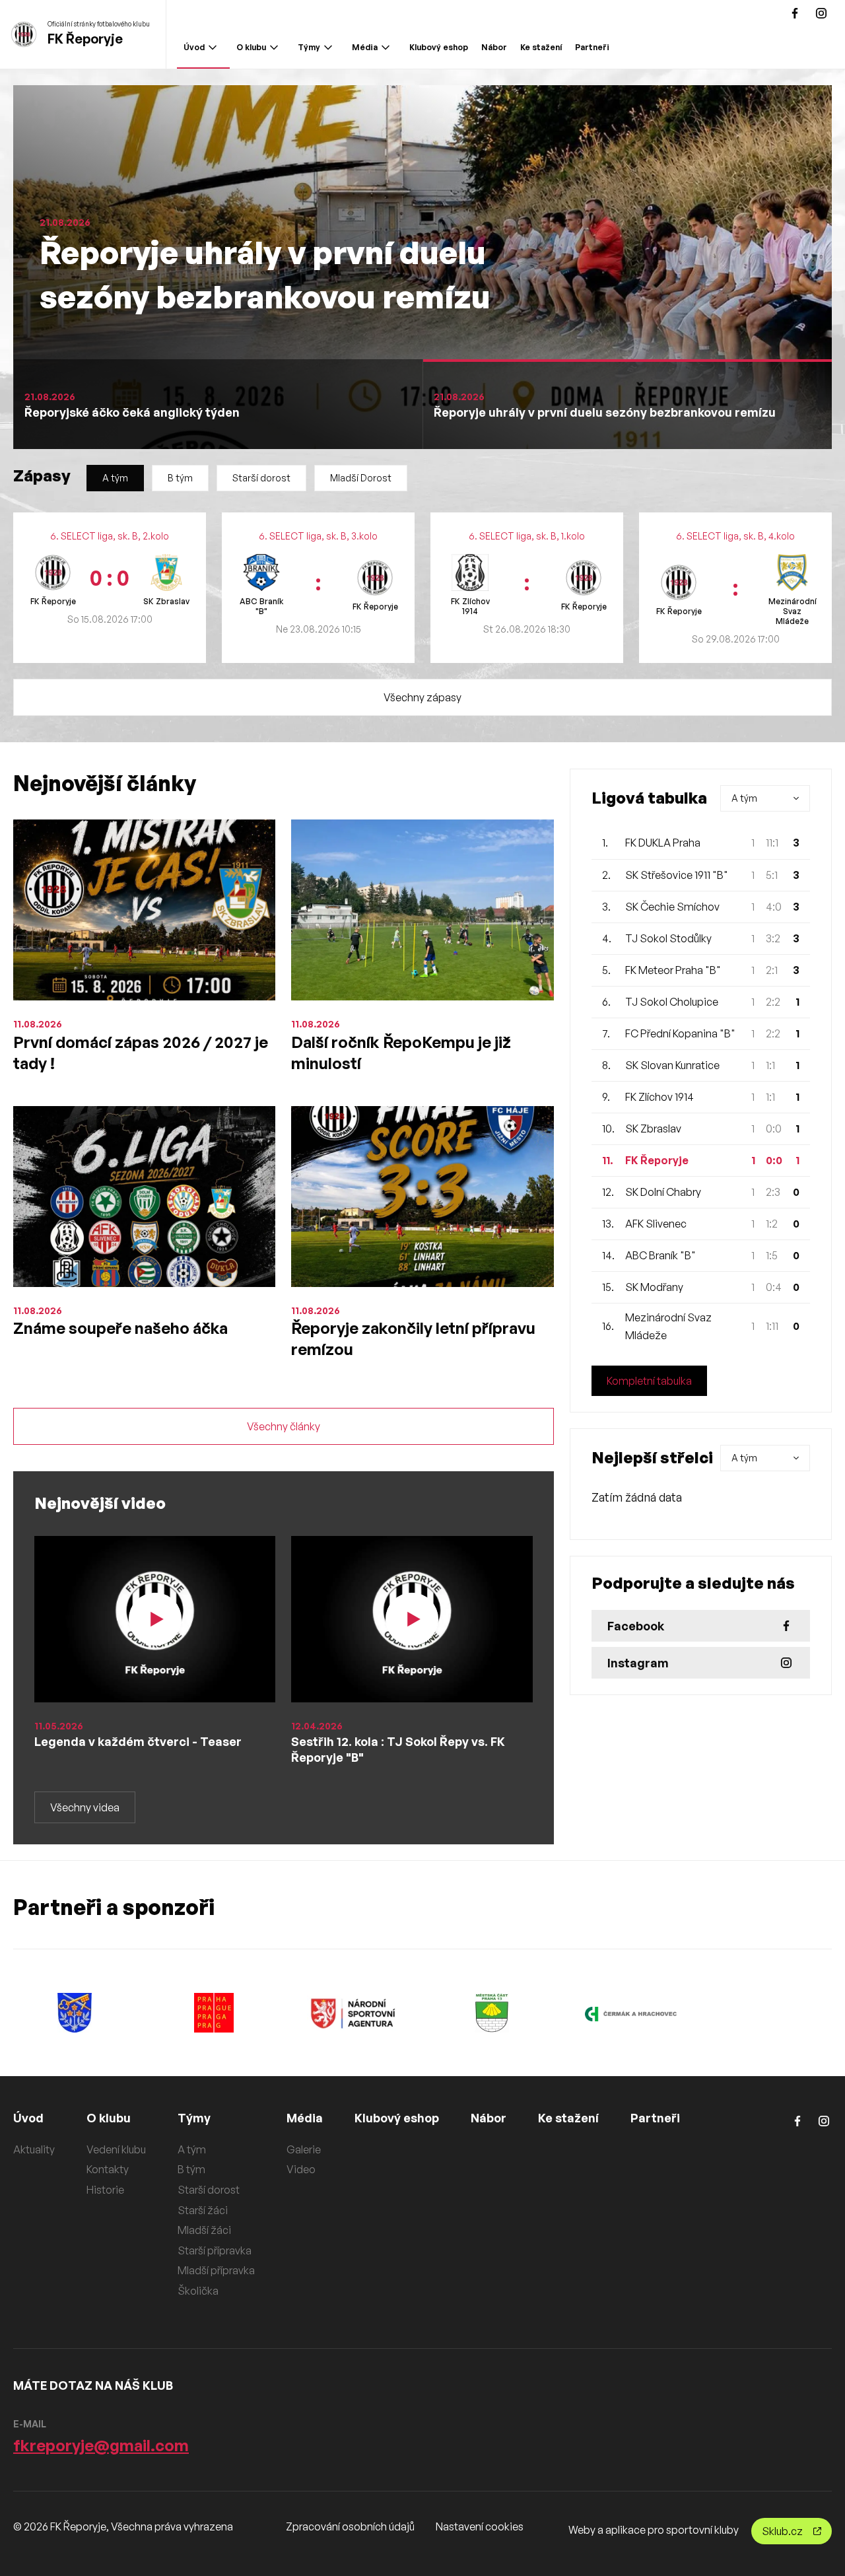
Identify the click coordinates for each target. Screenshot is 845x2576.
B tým (180, 478)
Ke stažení (541, 47)
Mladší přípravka (216, 2270)
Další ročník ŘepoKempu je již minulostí (401, 1053)
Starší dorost (261, 478)
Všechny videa (85, 1807)
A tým (115, 478)
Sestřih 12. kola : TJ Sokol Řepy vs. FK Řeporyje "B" (398, 1749)
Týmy (309, 47)
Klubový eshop (439, 47)
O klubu (251, 47)
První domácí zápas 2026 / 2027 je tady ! (141, 1053)
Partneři (592, 47)
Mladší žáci (204, 2230)
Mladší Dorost (361, 478)
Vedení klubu (116, 2149)
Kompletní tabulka (649, 1381)
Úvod (194, 47)
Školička (198, 2291)
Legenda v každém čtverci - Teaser (138, 1741)
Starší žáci (203, 2210)
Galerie (304, 2149)
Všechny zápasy (422, 697)
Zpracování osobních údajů (350, 2526)
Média (365, 47)
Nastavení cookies (480, 2526)
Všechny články (284, 1426)
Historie (105, 2190)
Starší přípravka (215, 2250)
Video (301, 2169)
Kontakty (108, 2169)
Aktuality (34, 2149)
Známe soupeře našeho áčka (120, 1328)
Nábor (494, 47)
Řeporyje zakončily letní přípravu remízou (413, 1339)
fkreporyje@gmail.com (101, 2445)
